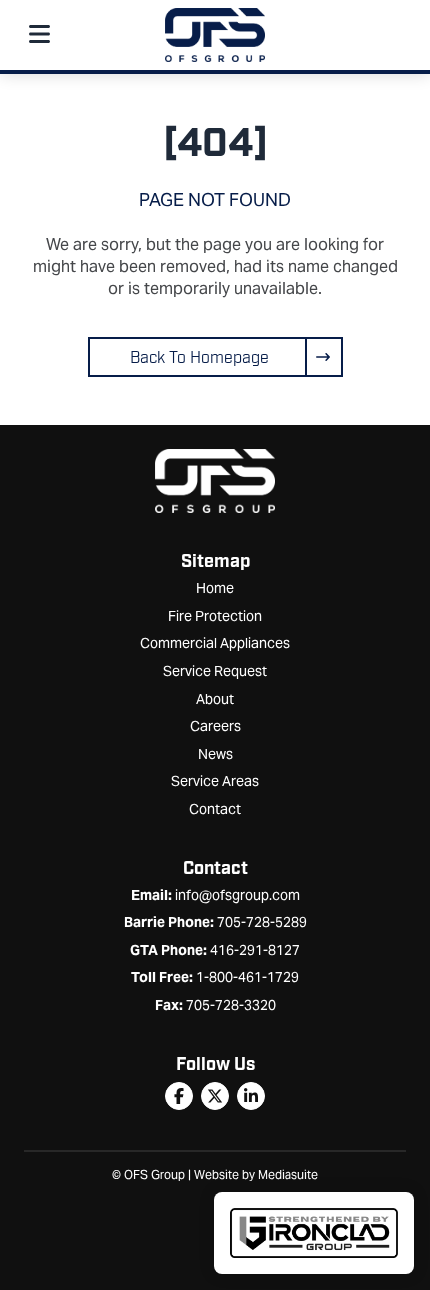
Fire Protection (215, 616)
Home (215, 588)
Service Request (215, 671)
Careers (215, 726)
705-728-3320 (231, 1005)
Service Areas (215, 781)
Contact (215, 809)
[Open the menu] (39, 35)
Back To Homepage (199, 358)
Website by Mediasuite (256, 1174)
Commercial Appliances (215, 643)
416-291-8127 (255, 950)
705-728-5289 (262, 922)
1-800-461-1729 (247, 977)
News (215, 754)
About (215, 699)
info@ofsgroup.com (237, 895)
